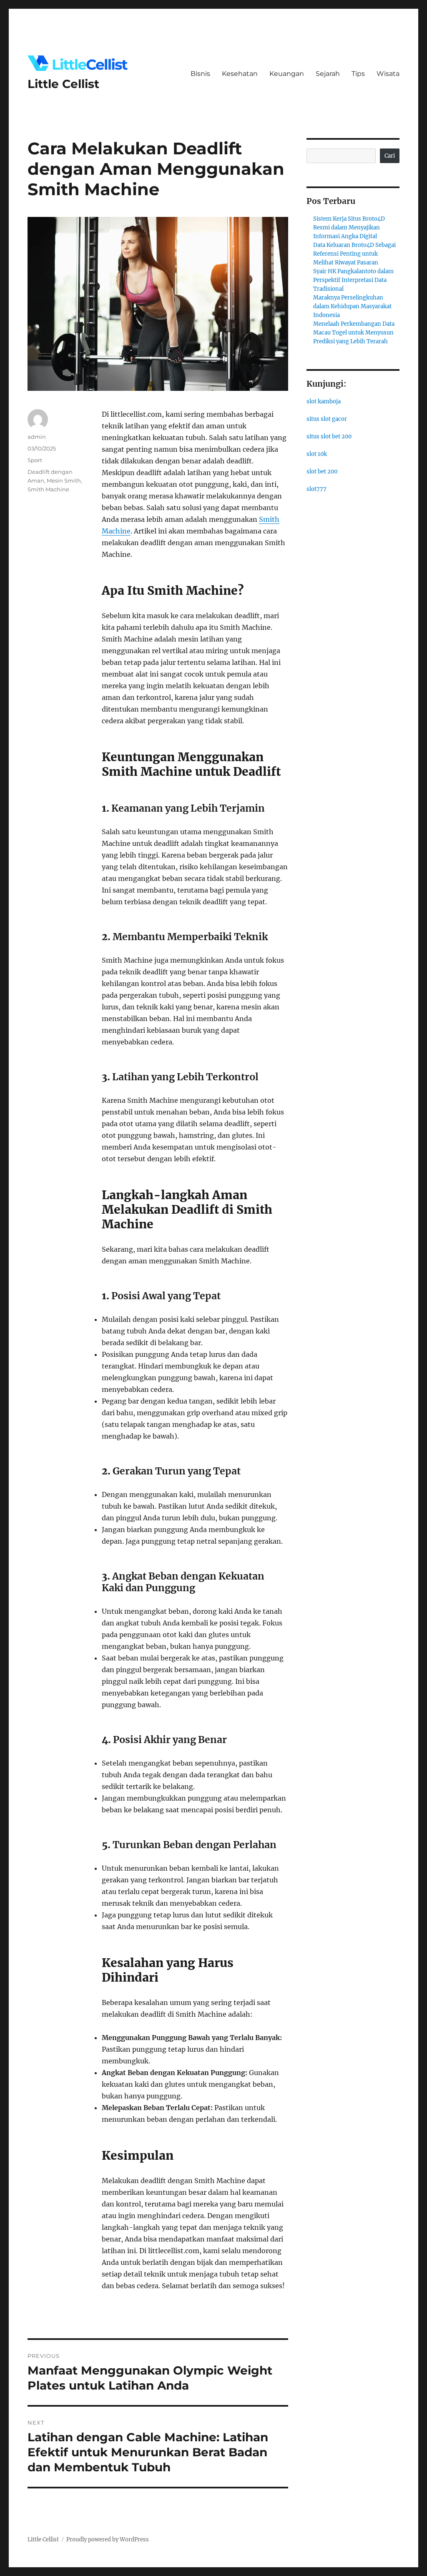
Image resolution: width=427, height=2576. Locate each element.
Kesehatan (240, 74)
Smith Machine (48, 489)
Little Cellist (63, 84)
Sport (35, 460)
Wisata (388, 74)
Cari (390, 156)
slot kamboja (324, 401)
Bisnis (200, 74)
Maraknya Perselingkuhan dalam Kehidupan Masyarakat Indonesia (352, 306)
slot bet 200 (322, 472)
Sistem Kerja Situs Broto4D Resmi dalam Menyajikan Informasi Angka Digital (349, 228)
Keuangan (287, 74)
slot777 (316, 489)
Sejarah (328, 74)
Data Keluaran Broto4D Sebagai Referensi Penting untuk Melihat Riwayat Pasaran (354, 254)
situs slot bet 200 (329, 436)
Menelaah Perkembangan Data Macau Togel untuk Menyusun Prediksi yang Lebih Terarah (354, 333)
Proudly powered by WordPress (108, 2540)
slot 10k (317, 454)
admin (37, 437)
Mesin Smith (64, 480)
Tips (358, 74)
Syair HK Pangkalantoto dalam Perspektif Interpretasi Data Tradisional (353, 280)
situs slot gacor (327, 419)
